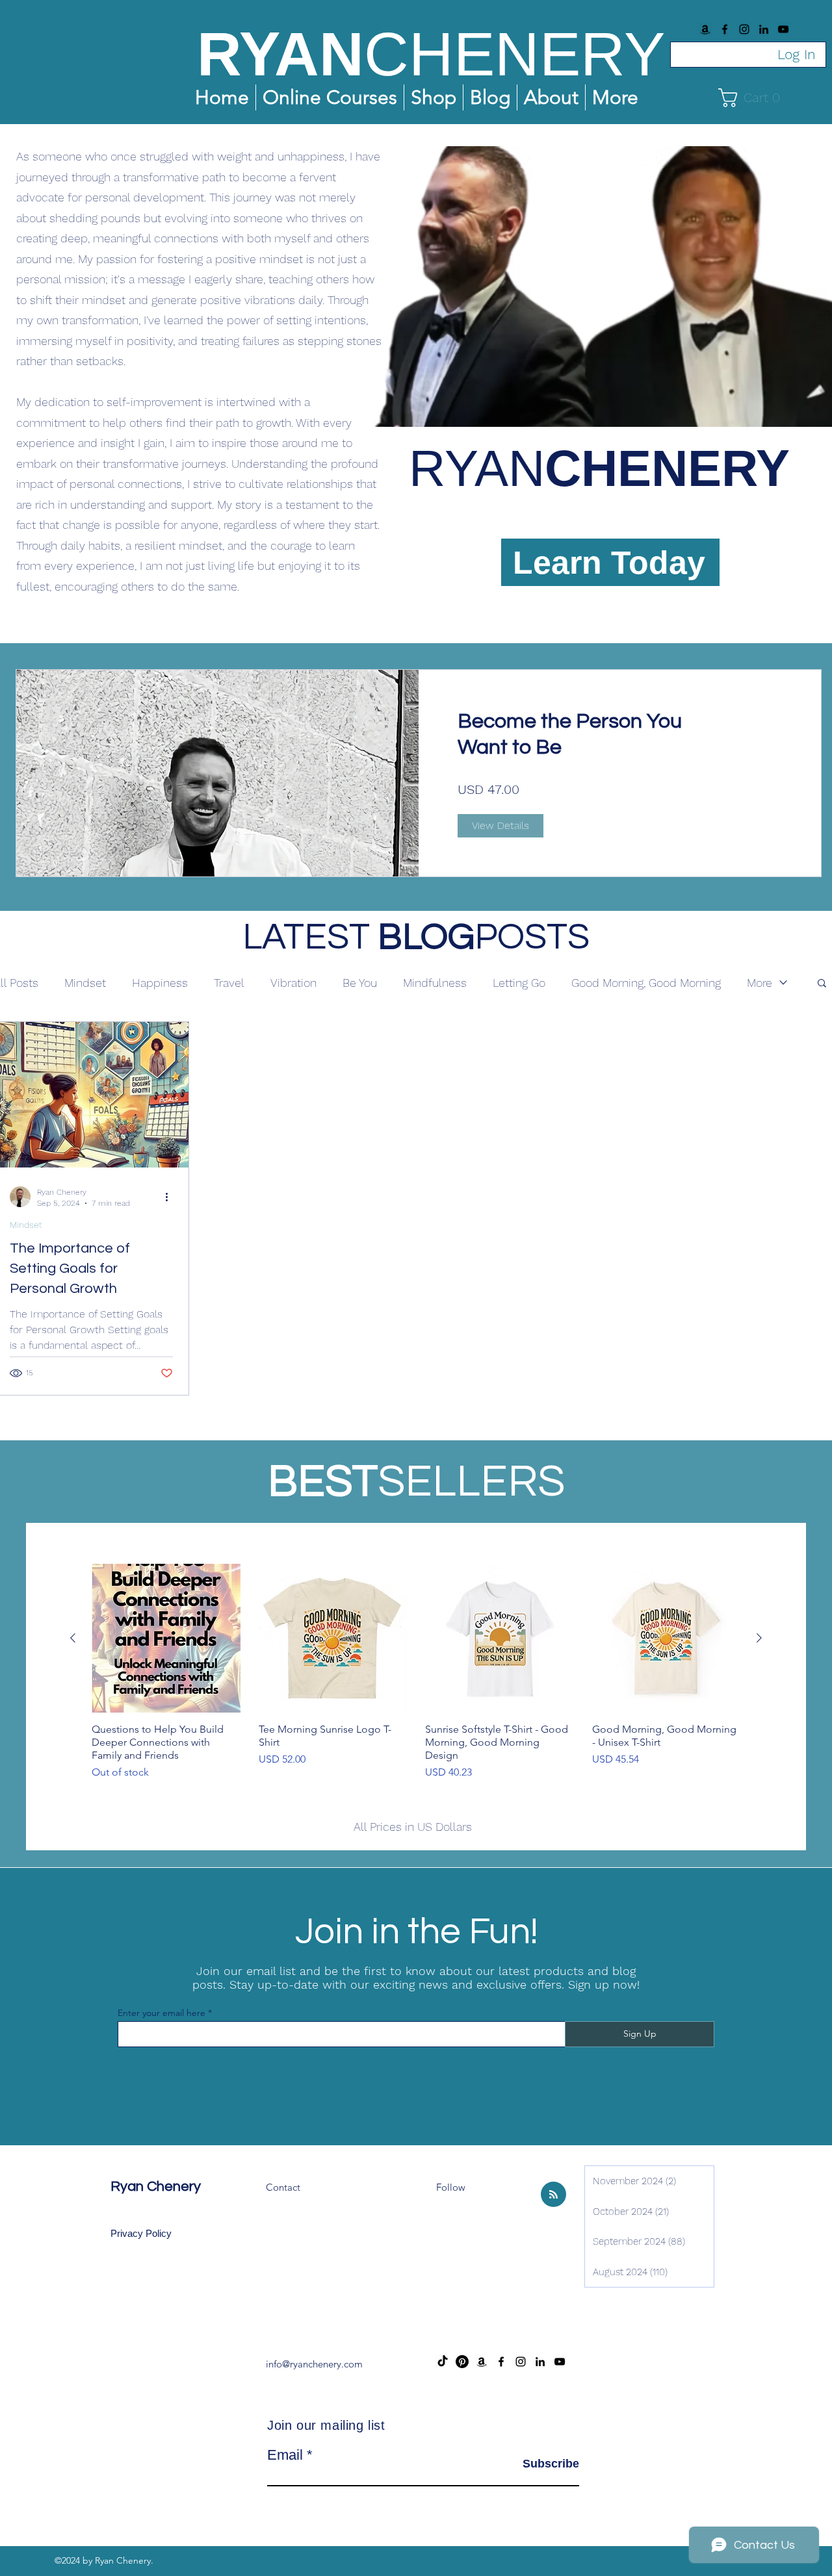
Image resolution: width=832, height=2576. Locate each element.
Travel (229, 983)
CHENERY (514, 54)
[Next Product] (759, 1638)
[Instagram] (744, 29)
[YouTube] (783, 29)
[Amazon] (705, 29)
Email (285, 2455)
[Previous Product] (73, 1638)
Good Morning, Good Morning (646, 983)
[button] (754, 98)
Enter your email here (162, 2013)
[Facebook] (725, 29)
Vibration (293, 983)
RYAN (280, 54)
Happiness (160, 983)
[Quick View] (166, 1638)
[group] (416, 1685)
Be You (360, 983)
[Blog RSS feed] (553, 2195)
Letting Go (519, 983)
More (760, 983)
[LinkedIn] (764, 29)
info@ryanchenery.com (314, 2364)
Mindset (85, 983)
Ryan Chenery (156, 2187)
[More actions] (171, 1197)
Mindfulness (435, 983)
